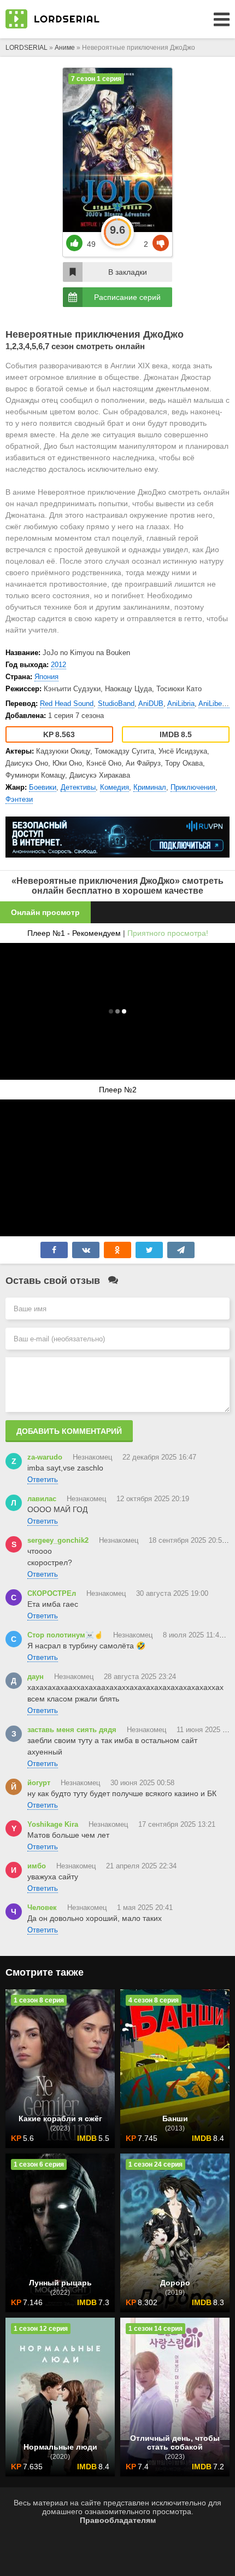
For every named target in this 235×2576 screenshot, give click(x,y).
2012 (58, 665)
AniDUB (151, 704)
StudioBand (116, 704)
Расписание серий (127, 297)
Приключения (193, 787)
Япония (46, 677)
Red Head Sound (67, 704)
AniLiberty (214, 704)
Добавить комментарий (69, 1431)
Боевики (43, 787)
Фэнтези (19, 799)
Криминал (150, 787)
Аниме (65, 48)
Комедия (114, 787)
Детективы (78, 787)
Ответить (43, 1480)
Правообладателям (118, 2520)
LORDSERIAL (27, 48)
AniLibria (181, 704)
